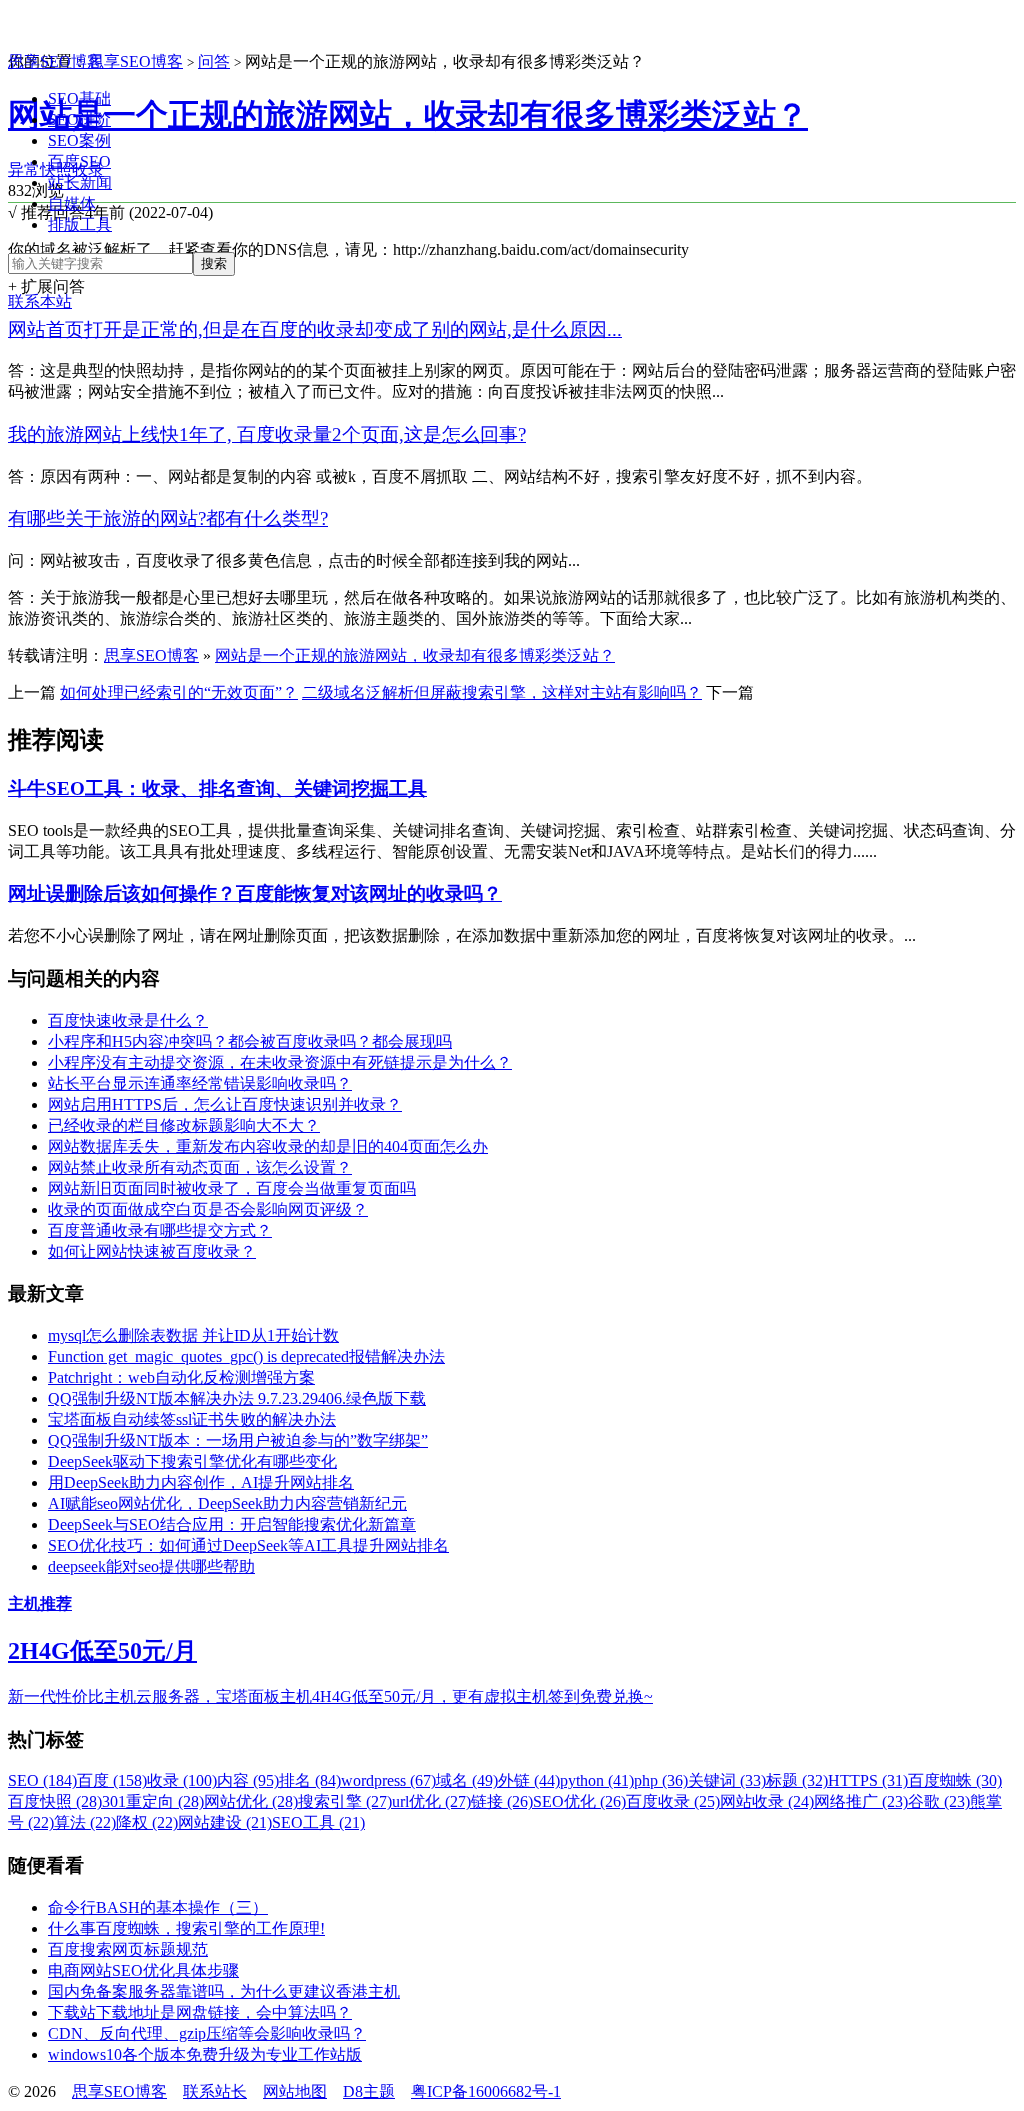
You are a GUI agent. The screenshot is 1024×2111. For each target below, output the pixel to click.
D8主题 (369, 2091)
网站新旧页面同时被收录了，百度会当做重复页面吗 (232, 1188)
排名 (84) (310, 1780)
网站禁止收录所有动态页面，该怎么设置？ (200, 1167)
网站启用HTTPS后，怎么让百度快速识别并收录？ (225, 1104)
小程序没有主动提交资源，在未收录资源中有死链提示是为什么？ (280, 1062)
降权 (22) (147, 1822)
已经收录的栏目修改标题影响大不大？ (184, 1125)
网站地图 (295, 2091)
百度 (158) (112, 1780)
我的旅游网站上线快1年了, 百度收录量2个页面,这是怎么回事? (267, 434)
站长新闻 (80, 182)
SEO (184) (42, 1780)
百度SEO (79, 161)
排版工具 (80, 224)
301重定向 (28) (153, 1801)
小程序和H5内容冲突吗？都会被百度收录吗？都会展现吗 (250, 1041)
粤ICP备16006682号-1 (486, 2091)
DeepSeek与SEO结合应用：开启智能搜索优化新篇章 (232, 1524)
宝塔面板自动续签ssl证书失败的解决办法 (192, 1419)
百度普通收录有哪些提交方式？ (160, 1230)
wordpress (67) (388, 1780)
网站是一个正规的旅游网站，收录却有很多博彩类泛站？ (408, 115)
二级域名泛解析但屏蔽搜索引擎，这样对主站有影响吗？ (502, 692)
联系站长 (215, 2091)
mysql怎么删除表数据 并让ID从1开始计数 (193, 1335)
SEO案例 (79, 140)
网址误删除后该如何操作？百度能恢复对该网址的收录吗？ (255, 893)
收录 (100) (182, 1780)
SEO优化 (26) (579, 1801)
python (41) (597, 1780)
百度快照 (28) (55, 1801)
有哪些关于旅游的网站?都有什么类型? (168, 518)
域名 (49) (467, 1780)
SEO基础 (79, 98)
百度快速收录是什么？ (128, 1020)
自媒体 (72, 203)
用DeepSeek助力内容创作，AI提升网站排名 (201, 1482)
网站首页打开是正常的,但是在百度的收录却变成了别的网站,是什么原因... (315, 329)
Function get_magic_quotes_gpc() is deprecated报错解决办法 (246, 1356)
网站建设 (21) (225, 1822)
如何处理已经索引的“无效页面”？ (179, 692)
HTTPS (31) (868, 1780)
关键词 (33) (727, 1780)
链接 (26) (502, 1801)
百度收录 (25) (673, 1801)
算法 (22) (85, 1822)
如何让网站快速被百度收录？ (152, 1251)
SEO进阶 (79, 119)
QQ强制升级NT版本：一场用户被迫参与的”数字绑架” (238, 1440)
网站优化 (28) (251, 1801)
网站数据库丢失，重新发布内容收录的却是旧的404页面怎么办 (268, 1146)
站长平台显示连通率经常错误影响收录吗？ (200, 1083)
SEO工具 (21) (318, 1822)
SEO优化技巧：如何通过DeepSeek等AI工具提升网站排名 (248, 1545)
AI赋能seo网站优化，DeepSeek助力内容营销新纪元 (227, 1503)
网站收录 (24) (767, 1801)
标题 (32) (797, 1780)
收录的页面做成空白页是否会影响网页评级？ (208, 1209)
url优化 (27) (431, 1801)
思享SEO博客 (55, 61)
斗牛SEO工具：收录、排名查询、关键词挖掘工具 (217, 788)
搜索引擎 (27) (345, 1801)
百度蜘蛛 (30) (955, 1780)
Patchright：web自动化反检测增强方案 (181, 1377)
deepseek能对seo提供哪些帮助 (151, 1566)
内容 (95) (248, 1780)
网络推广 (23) (861, 1801)
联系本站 (40, 301)
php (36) (661, 1780)
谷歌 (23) (939, 1801)
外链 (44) (529, 1780)
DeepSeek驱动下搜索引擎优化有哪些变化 (192, 1461)
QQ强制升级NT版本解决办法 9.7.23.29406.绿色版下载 (237, 1398)
